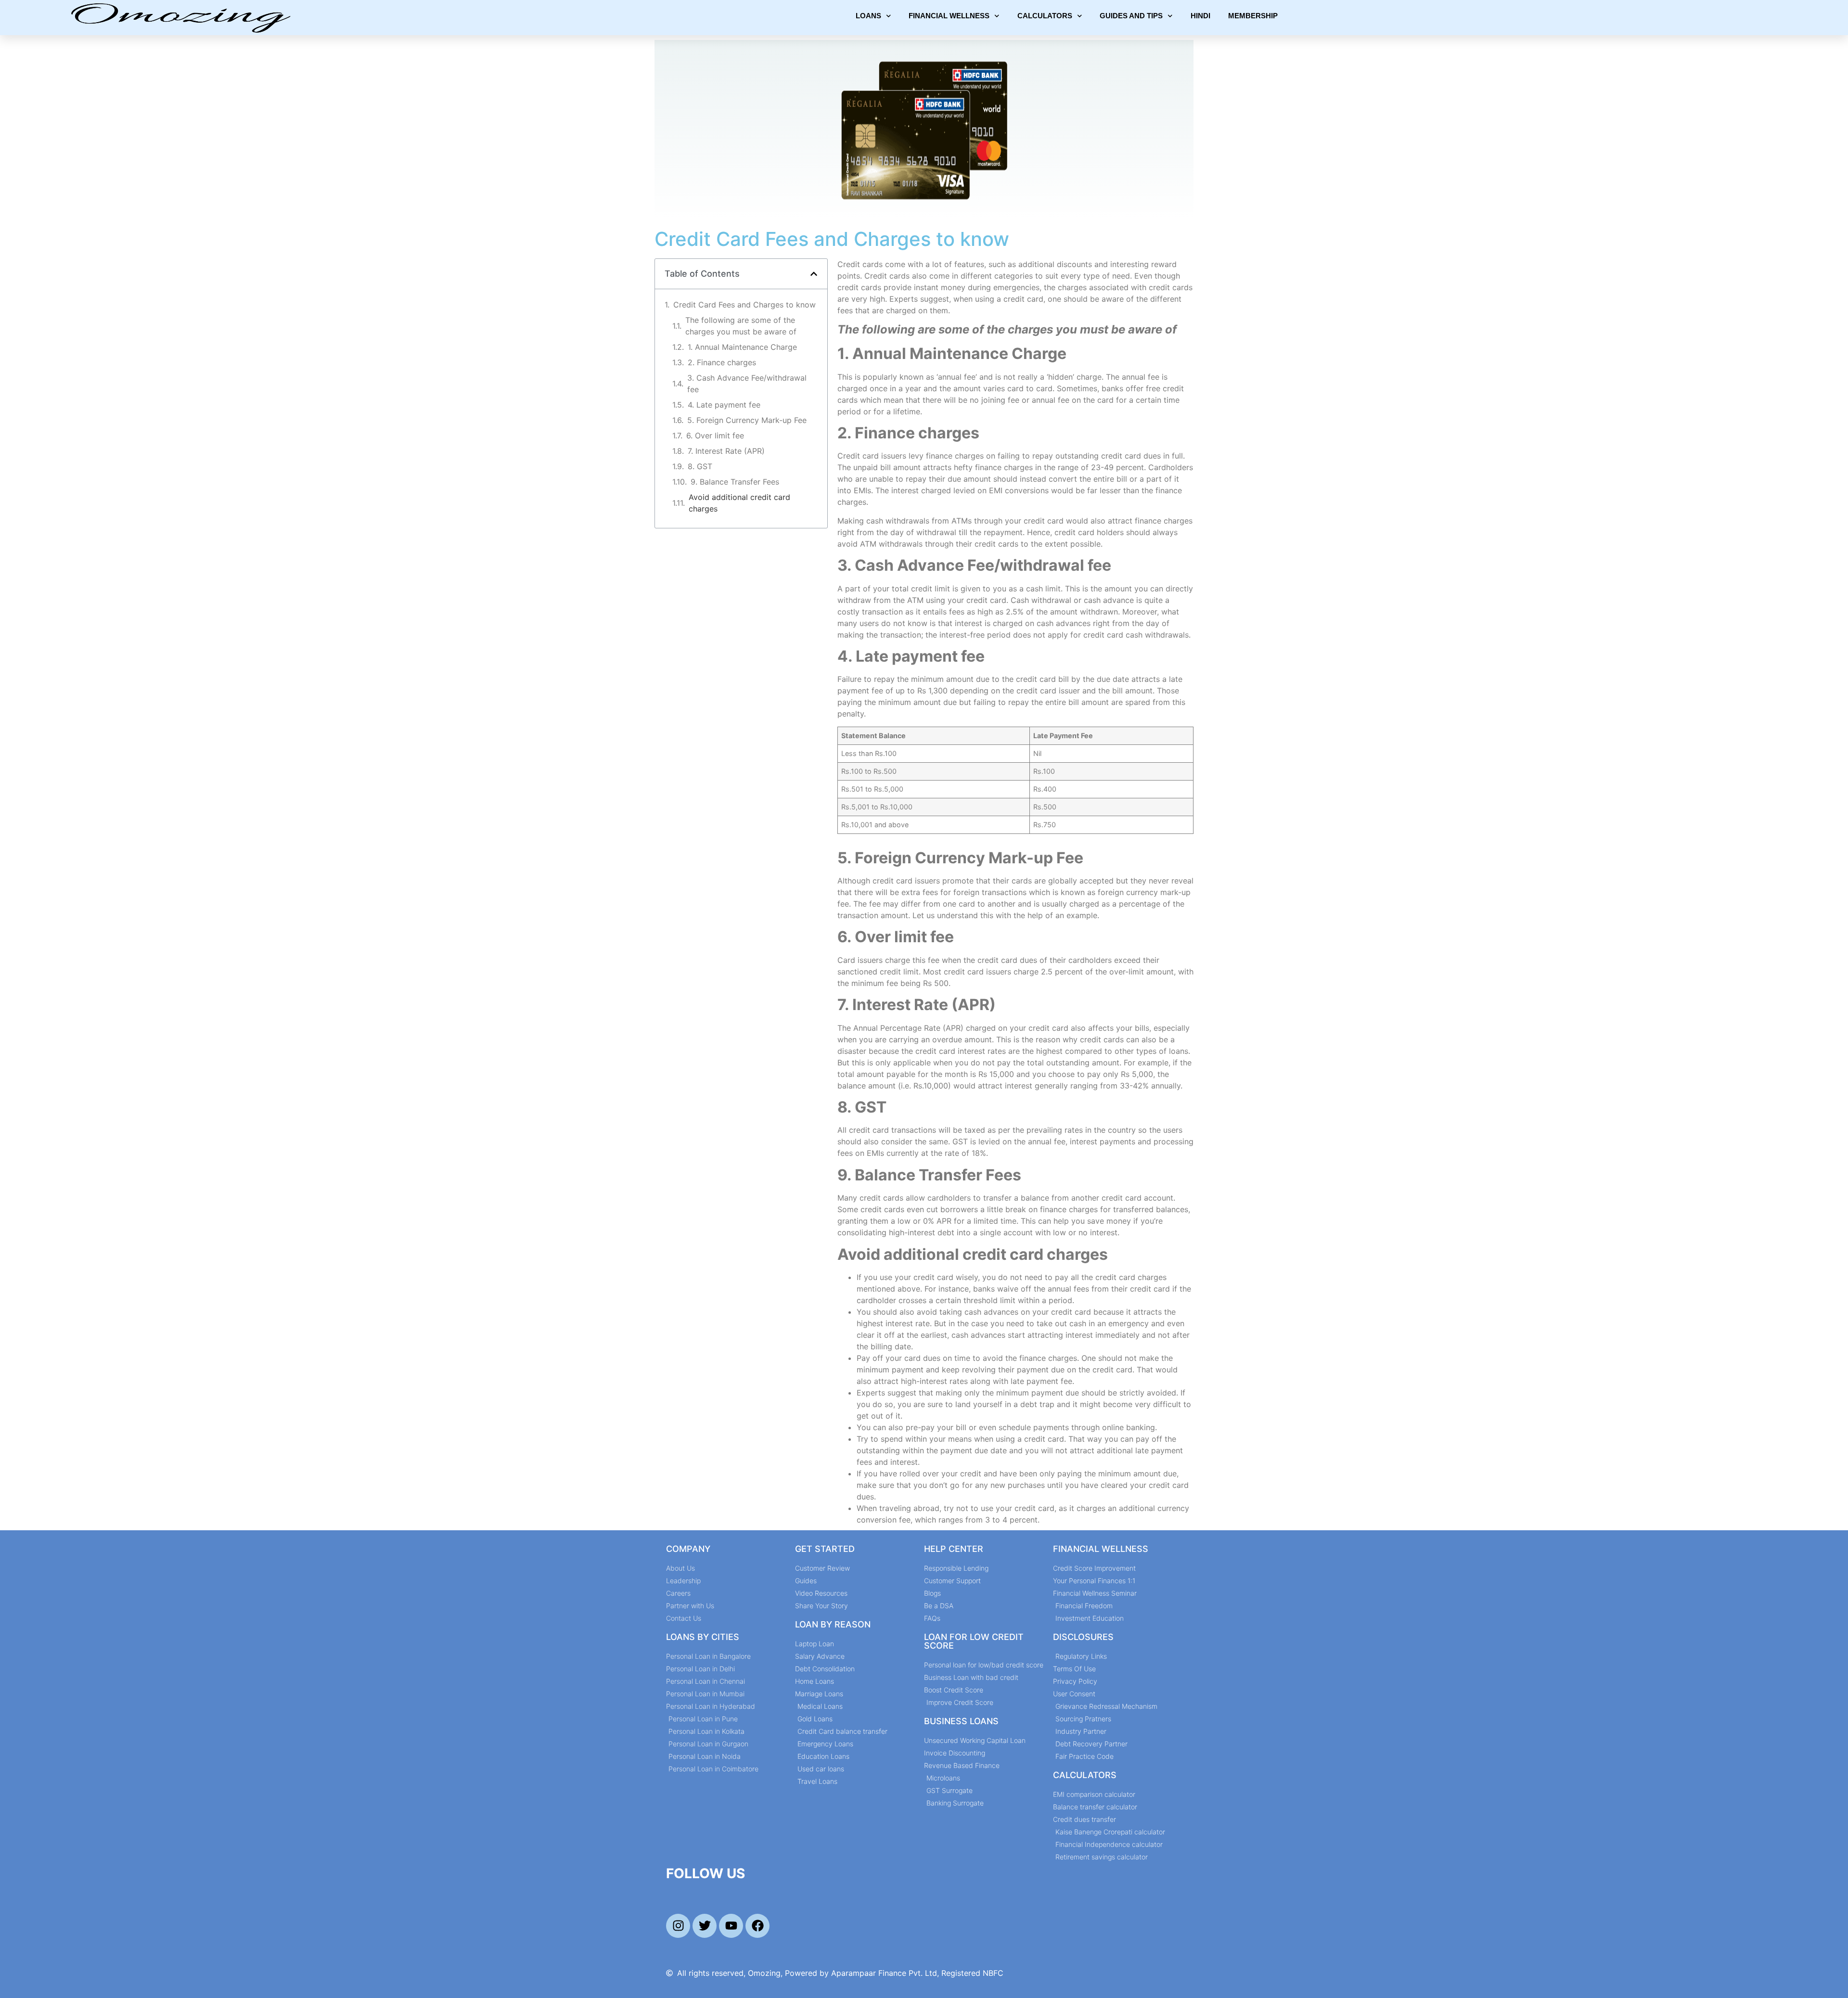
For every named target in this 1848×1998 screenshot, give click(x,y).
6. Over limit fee (715, 435)
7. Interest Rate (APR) (726, 451)
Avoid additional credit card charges (739, 503)
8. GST (700, 466)
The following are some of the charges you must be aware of (741, 326)
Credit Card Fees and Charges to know (744, 305)
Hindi (1200, 16)
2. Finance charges (722, 362)
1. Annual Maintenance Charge (742, 347)
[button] (814, 274)
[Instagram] (678, 1926)
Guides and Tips (1131, 16)
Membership (1253, 16)
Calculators (1045, 16)
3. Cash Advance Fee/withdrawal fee (747, 384)
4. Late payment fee (724, 405)
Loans (868, 16)
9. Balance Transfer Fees (735, 482)
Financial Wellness (949, 16)
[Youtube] (731, 1926)
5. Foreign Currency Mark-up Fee (747, 420)
